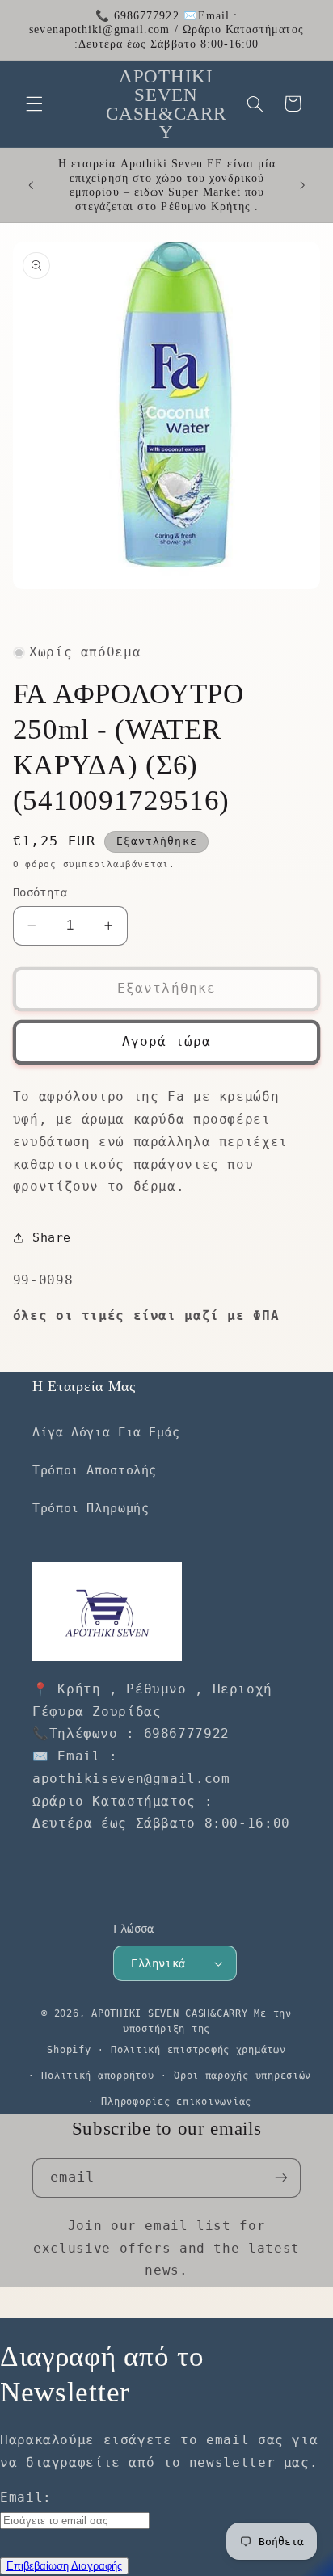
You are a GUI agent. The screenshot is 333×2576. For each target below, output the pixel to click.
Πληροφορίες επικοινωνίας (176, 2102)
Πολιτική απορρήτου (97, 2076)
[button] (34, 103)
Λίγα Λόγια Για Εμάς (106, 1432)
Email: (26, 2497)
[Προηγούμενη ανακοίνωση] (31, 185)
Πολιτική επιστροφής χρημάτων (198, 2050)
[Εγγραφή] (281, 2178)
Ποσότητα (40, 892)
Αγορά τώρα (167, 1041)
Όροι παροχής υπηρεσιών (242, 2076)
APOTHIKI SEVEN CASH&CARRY (169, 2013)
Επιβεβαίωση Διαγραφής (64, 2566)
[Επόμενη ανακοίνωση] (302, 185)
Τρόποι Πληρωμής (91, 1508)
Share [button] (52, 1237)
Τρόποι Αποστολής (95, 1470)
